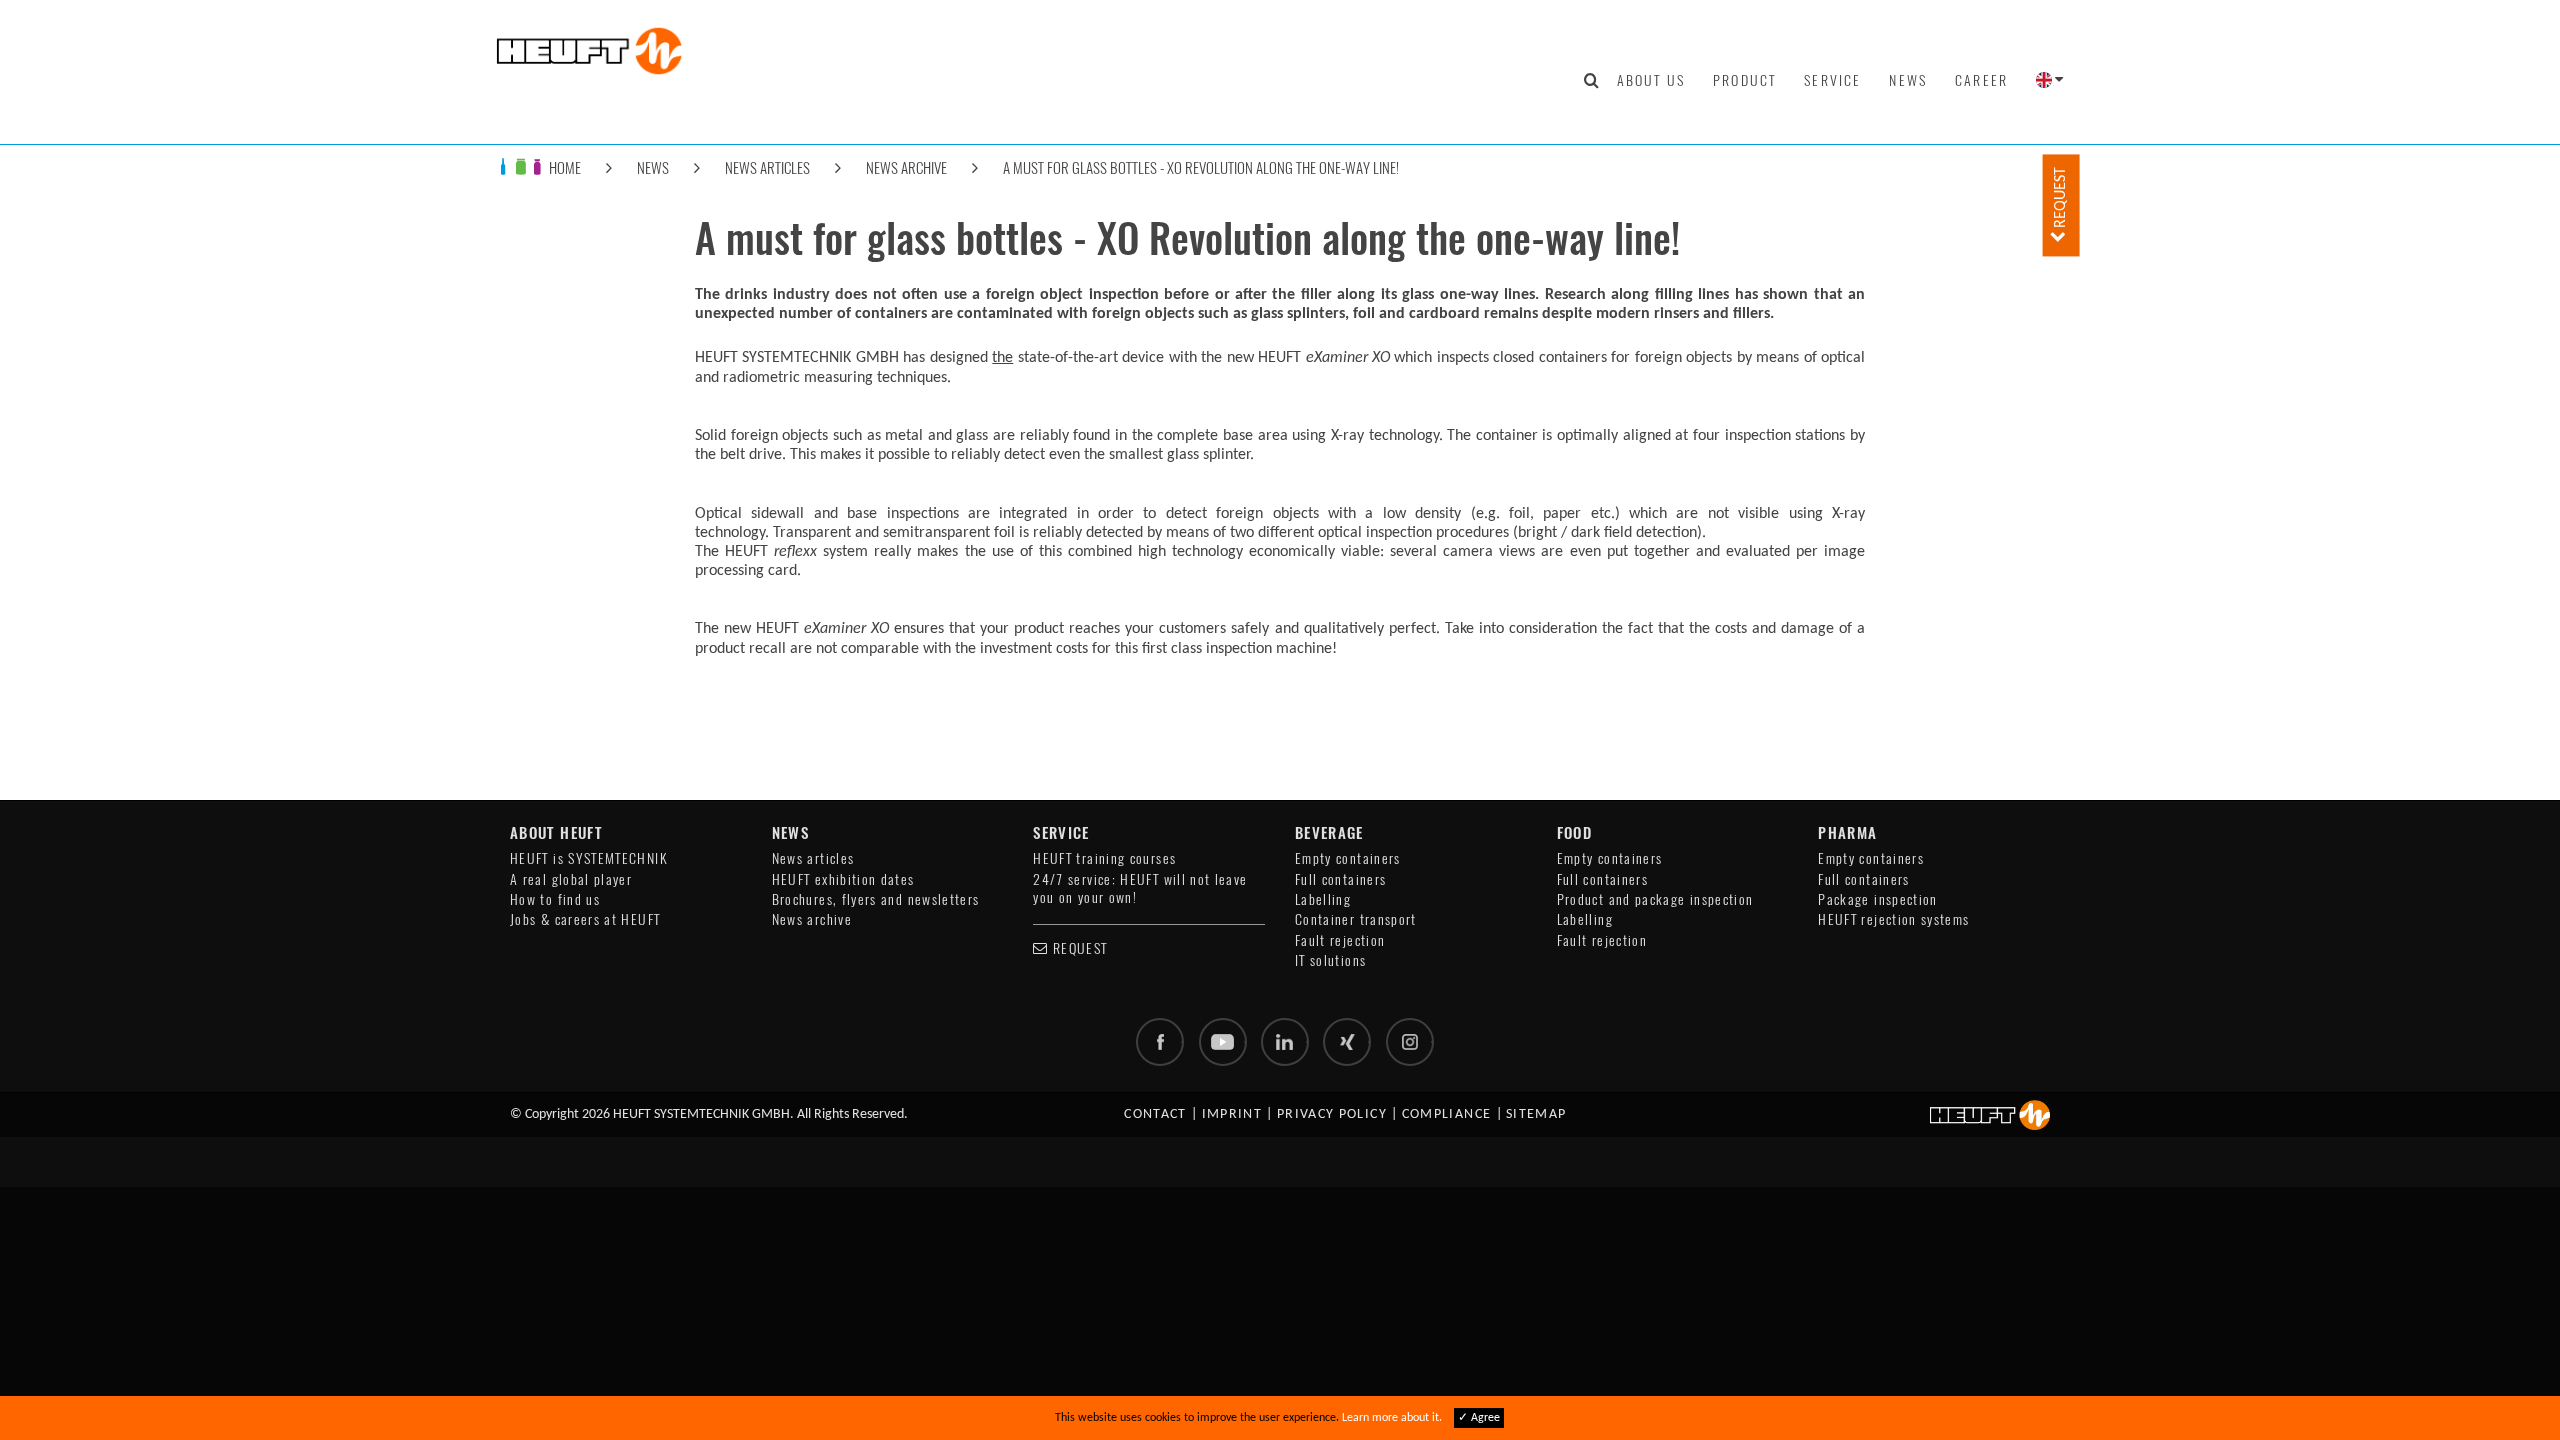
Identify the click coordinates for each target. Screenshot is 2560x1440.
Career (1981, 80)
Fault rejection (1340, 940)
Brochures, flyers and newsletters (876, 899)
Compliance (1447, 1114)
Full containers (1340, 879)
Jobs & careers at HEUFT (585, 919)
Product (1744, 80)
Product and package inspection (1655, 899)
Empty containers (1348, 858)
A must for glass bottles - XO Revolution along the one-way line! (1201, 167)
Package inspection (1877, 899)
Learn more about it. (1392, 1418)
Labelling (1323, 899)
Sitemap (1536, 1114)
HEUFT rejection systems (1893, 919)
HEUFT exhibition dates (843, 879)
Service (1832, 80)
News (1908, 80)
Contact (1155, 1114)
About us (1651, 80)
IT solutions (1330, 960)
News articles (767, 167)
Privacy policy (1332, 1114)
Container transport (1356, 919)
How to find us (555, 899)
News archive (906, 167)
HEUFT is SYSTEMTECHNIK (589, 858)
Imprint (1232, 1114)
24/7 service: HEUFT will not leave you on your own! (1140, 888)
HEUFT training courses (1104, 858)
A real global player (571, 879)
